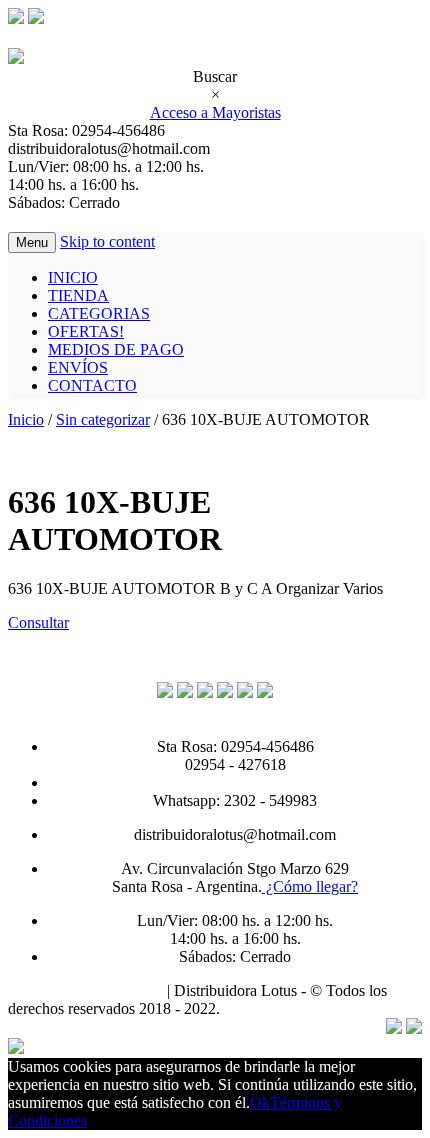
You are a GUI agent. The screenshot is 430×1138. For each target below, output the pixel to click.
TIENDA (78, 295)
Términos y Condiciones (85, 990)
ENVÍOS (78, 367)
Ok (260, 1102)
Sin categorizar (103, 419)
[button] (38, 622)
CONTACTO (92, 385)
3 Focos (249, 1008)
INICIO (73, 277)
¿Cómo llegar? (310, 886)
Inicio (26, 419)
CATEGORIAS (99, 313)
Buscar (215, 76)
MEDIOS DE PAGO (116, 349)
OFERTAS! (86, 331)
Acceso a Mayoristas (215, 112)
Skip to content (107, 241)
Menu (32, 242)
